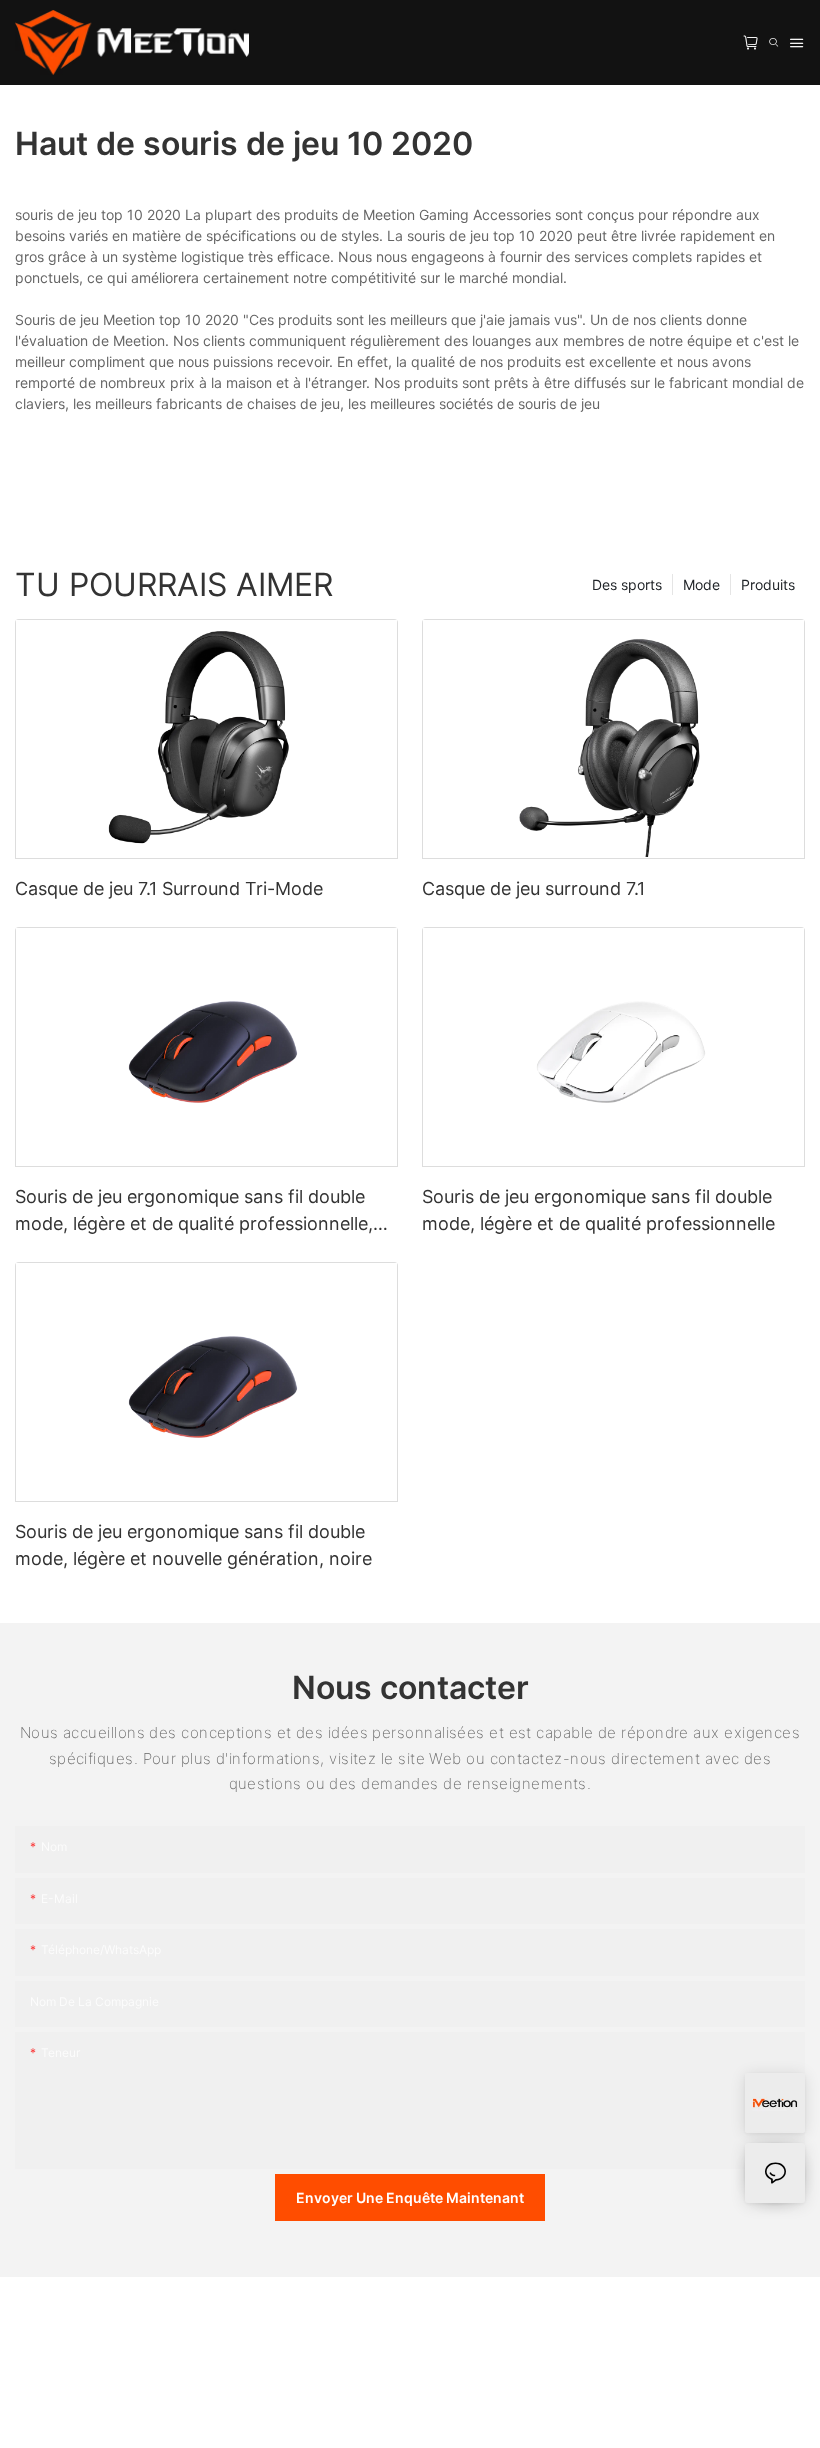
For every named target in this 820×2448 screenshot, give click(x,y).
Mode (701, 584)
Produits (768, 584)
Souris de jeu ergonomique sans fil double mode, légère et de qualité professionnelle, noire (194, 1211)
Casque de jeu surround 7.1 (533, 888)
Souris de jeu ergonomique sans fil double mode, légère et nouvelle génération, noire (193, 1545)
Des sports (627, 584)
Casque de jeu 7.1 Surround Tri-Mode (169, 888)
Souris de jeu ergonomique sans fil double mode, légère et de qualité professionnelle (598, 1210)
